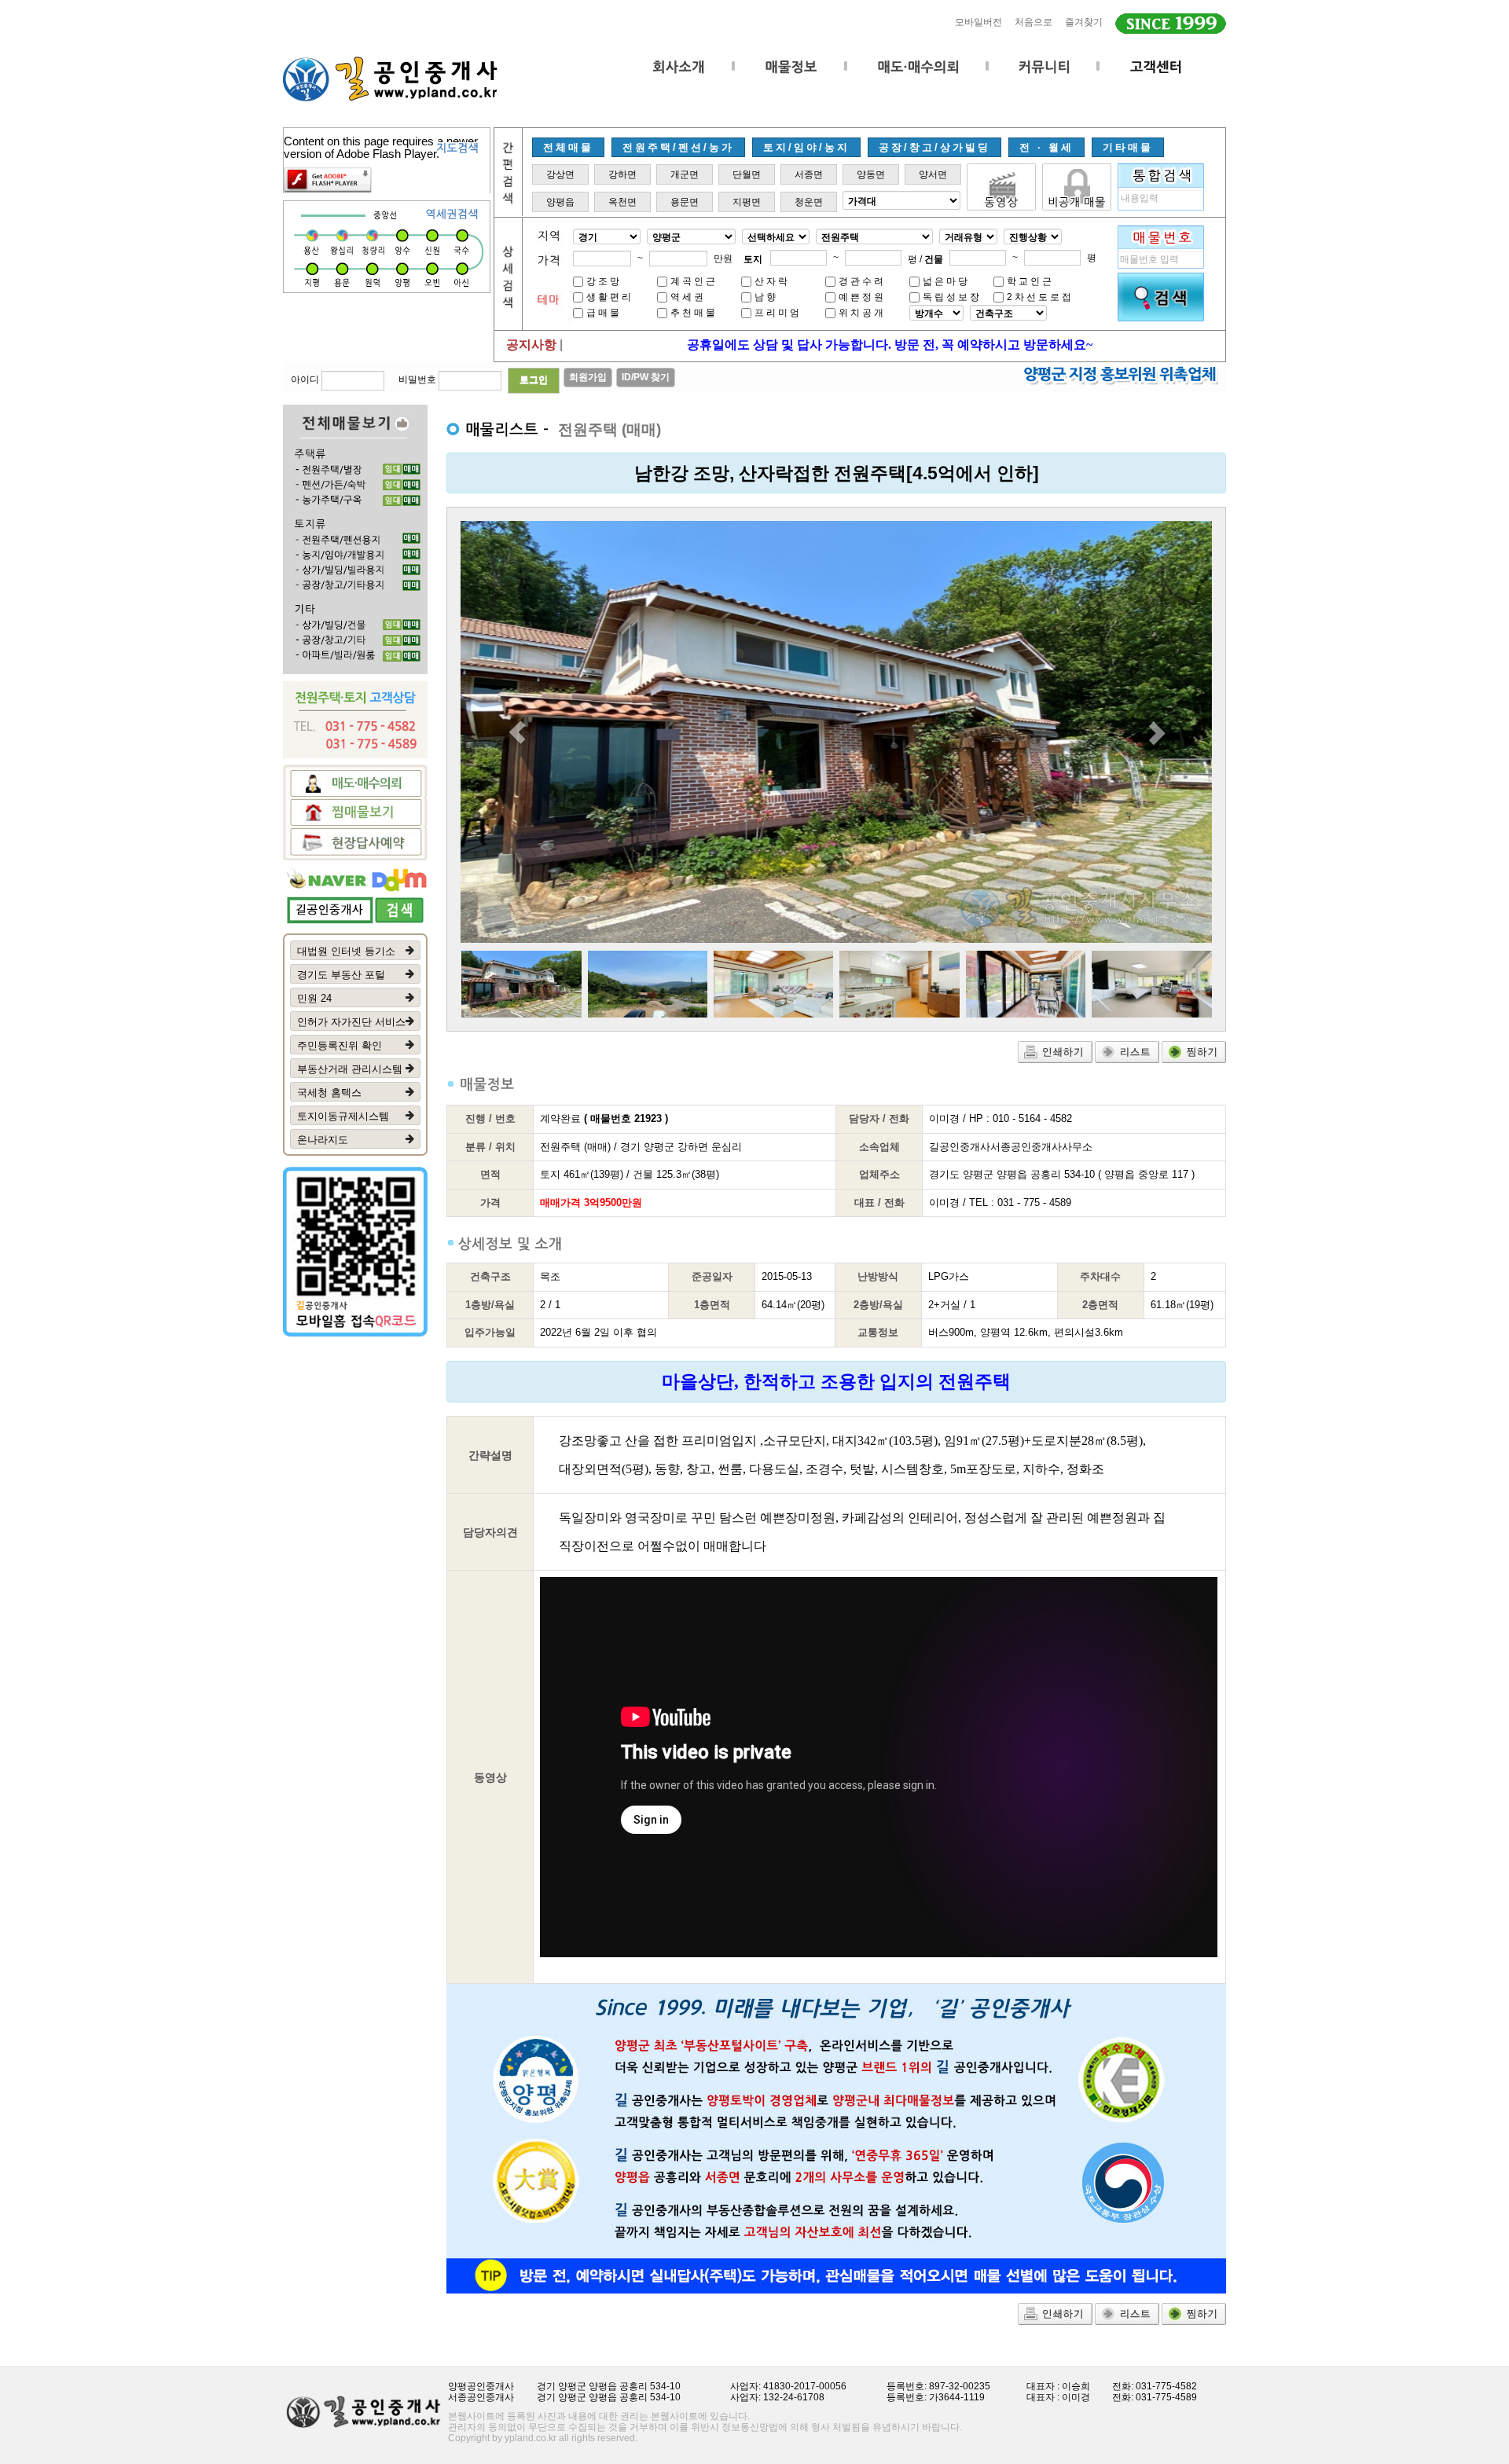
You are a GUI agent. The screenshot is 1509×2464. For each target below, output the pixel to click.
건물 (934, 259)
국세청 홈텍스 (329, 1093)
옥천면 (622, 202)
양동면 (871, 174)
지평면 (747, 202)
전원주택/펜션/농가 (678, 147)
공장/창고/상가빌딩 (934, 147)
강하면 (622, 174)
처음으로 (1034, 22)
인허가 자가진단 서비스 (351, 1022)
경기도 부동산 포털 (341, 975)
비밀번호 (417, 379)
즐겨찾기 (1084, 22)
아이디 (305, 379)
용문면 (685, 202)
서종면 (809, 174)
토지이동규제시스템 (343, 1116)
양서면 (933, 174)
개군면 (685, 174)
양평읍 (560, 202)
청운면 (809, 202)
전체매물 (568, 147)
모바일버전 (978, 22)
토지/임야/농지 (806, 147)
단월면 (747, 174)
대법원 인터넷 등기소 (346, 951)
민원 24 (314, 998)
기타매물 (1128, 147)
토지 (753, 259)
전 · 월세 (1046, 147)
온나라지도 (323, 1140)
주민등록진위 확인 (340, 1045)
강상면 (560, 174)
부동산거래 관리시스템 (350, 1069)
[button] (517, 732)
